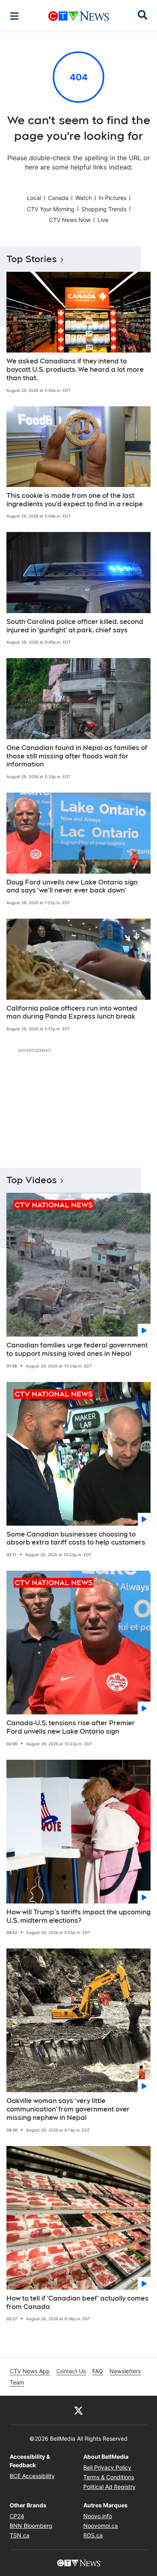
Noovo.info (98, 2516)
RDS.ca (93, 2535)
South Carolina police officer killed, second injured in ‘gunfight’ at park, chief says (75, 626)
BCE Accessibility (32, 2476)
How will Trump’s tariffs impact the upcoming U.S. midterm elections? (78, 1916)
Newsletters (125, 2371)
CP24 (17, 2516)
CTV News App (30, 2371)
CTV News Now (70, 220)
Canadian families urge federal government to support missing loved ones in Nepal (77, 1349)
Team (17, 2382)
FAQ (98, 2371)
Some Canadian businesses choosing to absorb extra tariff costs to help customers (76, 1539)
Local (34, 198)
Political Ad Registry (109, 2487)
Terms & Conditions (109, 2477)
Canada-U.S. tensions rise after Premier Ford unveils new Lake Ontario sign (71, 1727)
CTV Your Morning (51, 209)
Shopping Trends (104, 209)
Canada (58, 198)
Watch (84, 198)
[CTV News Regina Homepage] (79, 16)
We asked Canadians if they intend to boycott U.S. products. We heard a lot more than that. (75, 370)
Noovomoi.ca (101, 2526)
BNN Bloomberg (31, 2526)
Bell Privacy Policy (107, 2467)
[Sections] (14, 16)
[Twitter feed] (78, 2410)
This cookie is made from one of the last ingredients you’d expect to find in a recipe (75, 500)
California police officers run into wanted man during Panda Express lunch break (72, 1013)
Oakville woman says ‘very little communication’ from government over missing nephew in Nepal (68, 2109)
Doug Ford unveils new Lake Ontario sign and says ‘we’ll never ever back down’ (72, 887)
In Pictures (113, 198)
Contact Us (71, 2371)
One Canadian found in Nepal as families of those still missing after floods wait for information (77, 756)
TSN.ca (20, 2535)
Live (103, 220)
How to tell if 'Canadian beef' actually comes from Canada (77, 2303)
